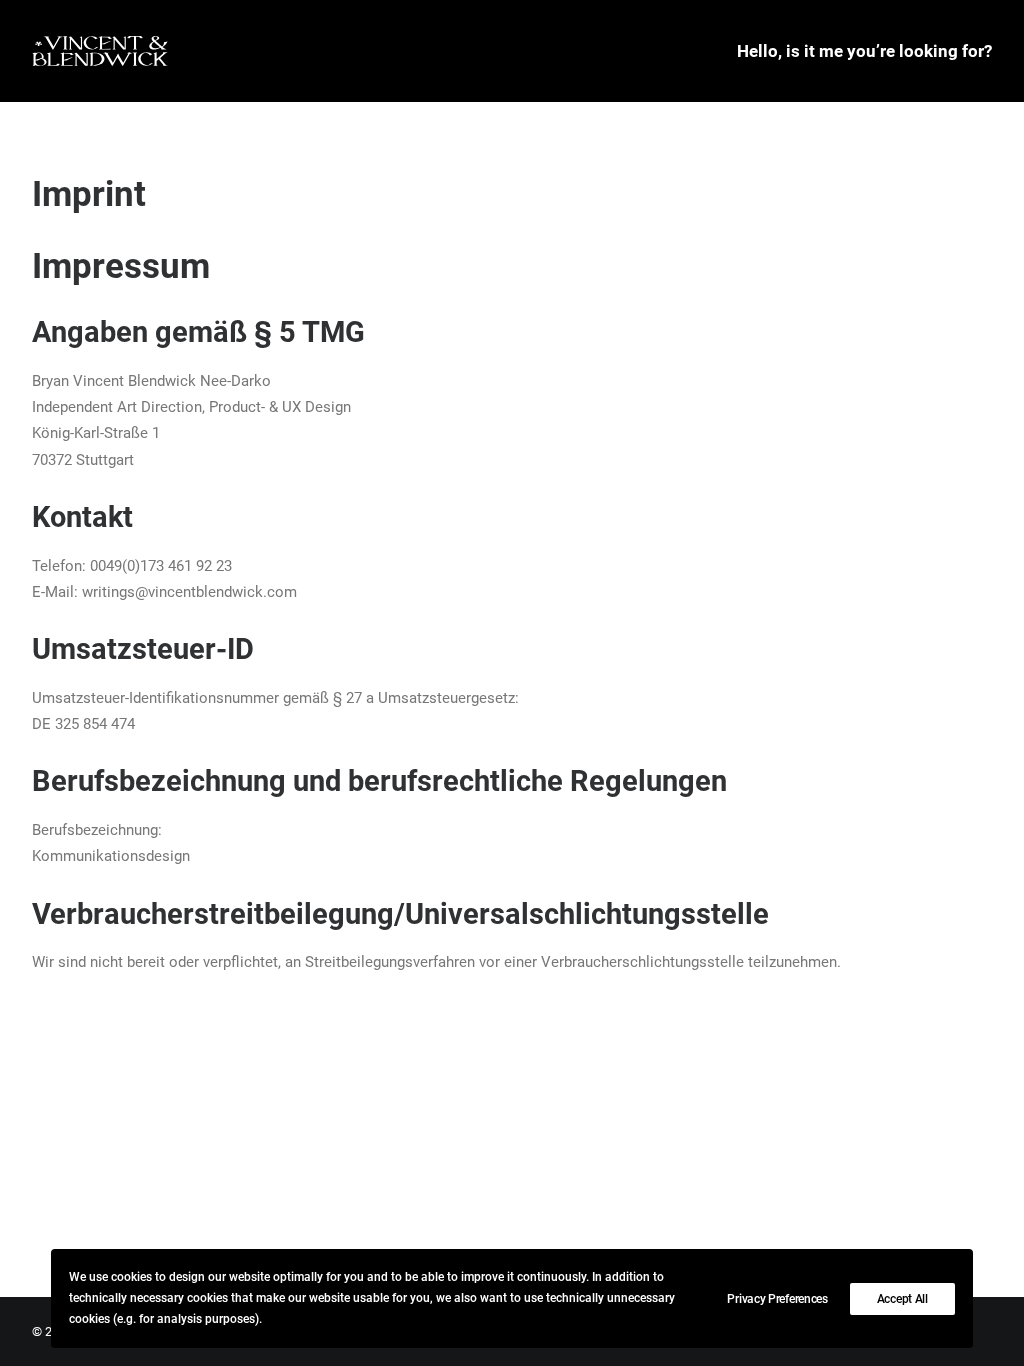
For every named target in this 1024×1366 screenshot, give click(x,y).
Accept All (902, 1299)
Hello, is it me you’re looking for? (864, 51)
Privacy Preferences (777, 1299)
